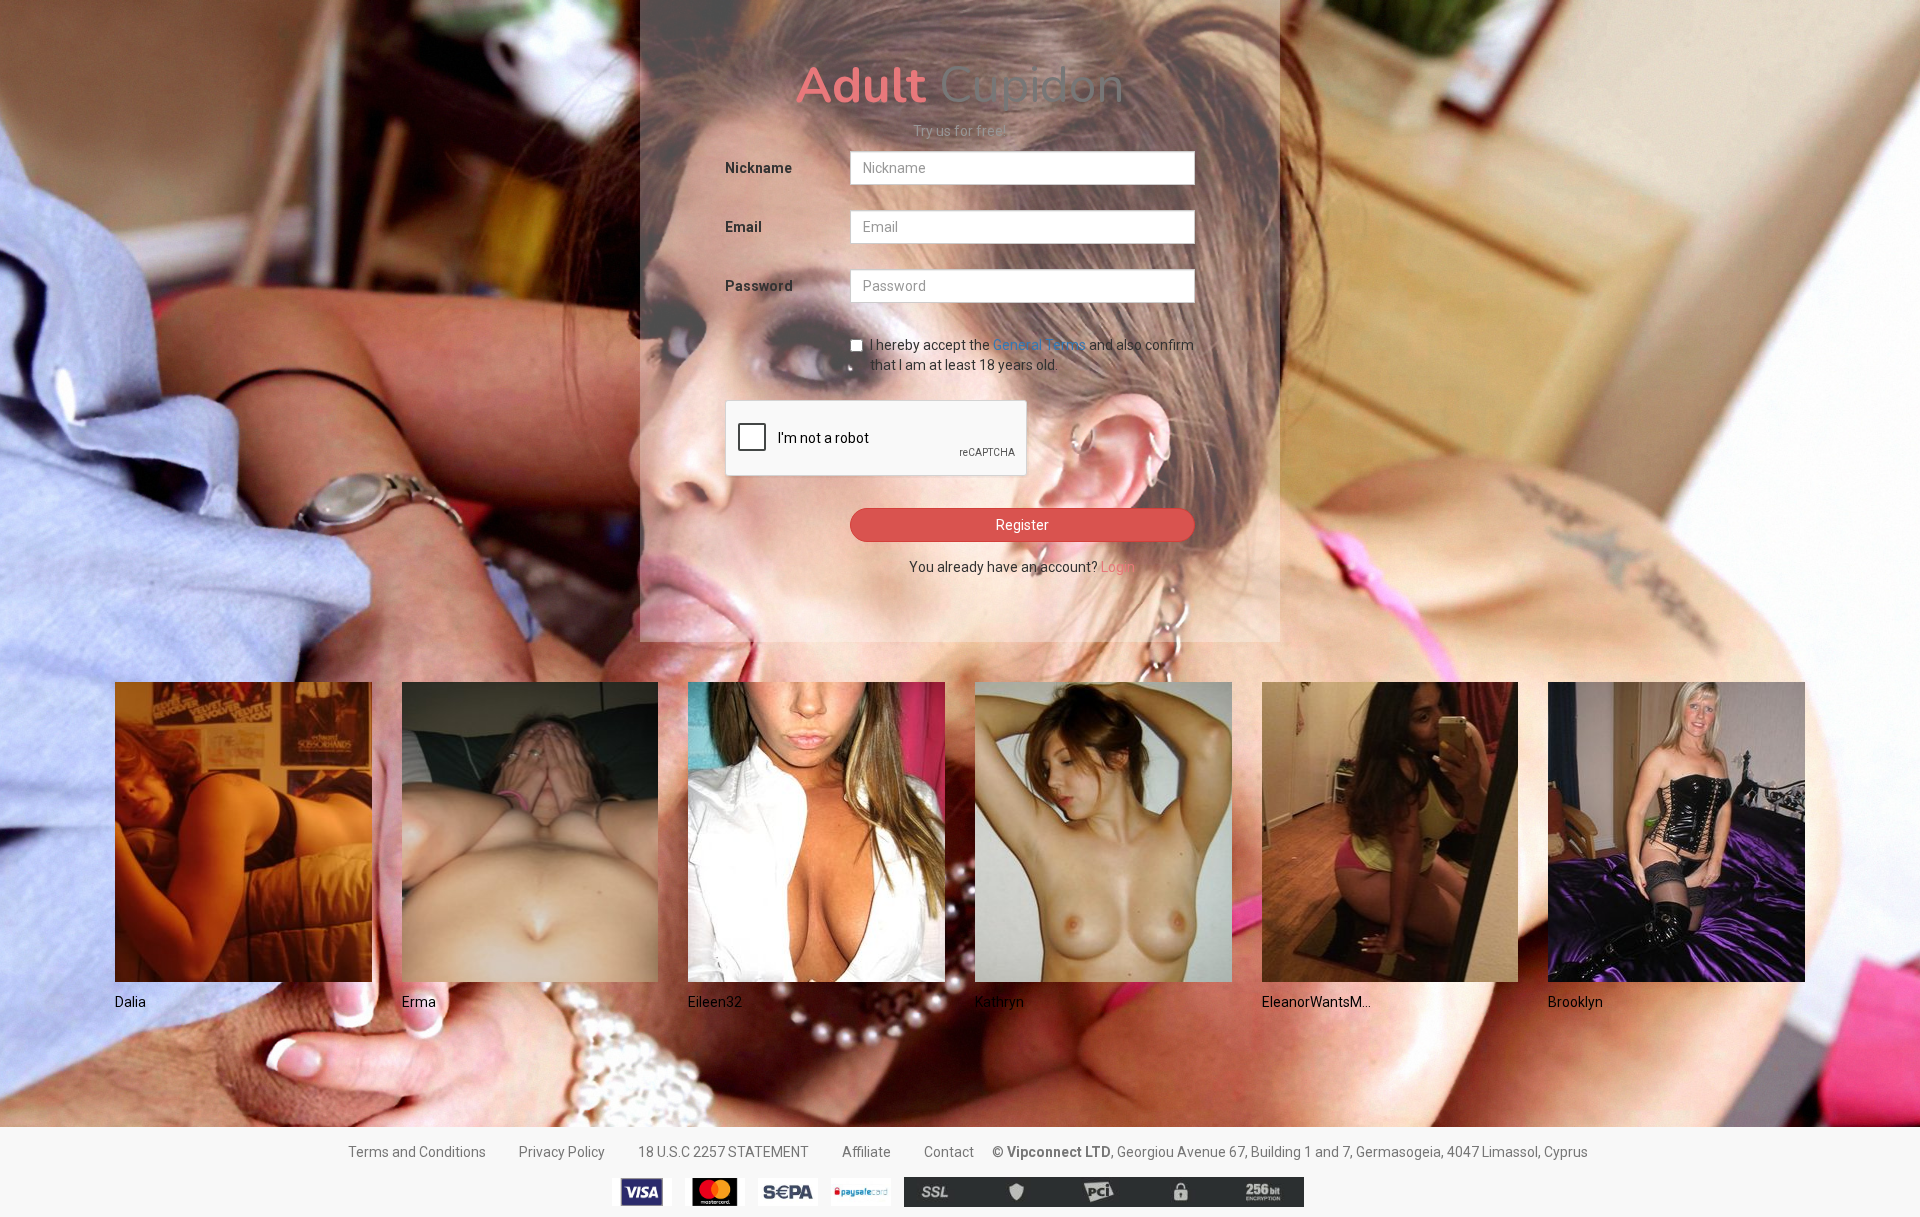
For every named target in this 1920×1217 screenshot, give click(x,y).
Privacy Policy (562, 1152)
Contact (949, 1152)
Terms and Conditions (417, 1152)
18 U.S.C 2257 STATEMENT (723, 1152)
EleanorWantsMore (1319, 1002)
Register (1022, 525)
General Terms (1039, 345)
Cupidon (960, 85)
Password (759, 286)
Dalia (130, 1002)
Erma (419, 1002)
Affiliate (866, 1152)
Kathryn (999, 1002)
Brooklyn (1575, 1002)
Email (743, 227)
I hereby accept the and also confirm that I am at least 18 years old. (1032, 355)
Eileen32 (715, 1002)
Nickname (758, 168)
